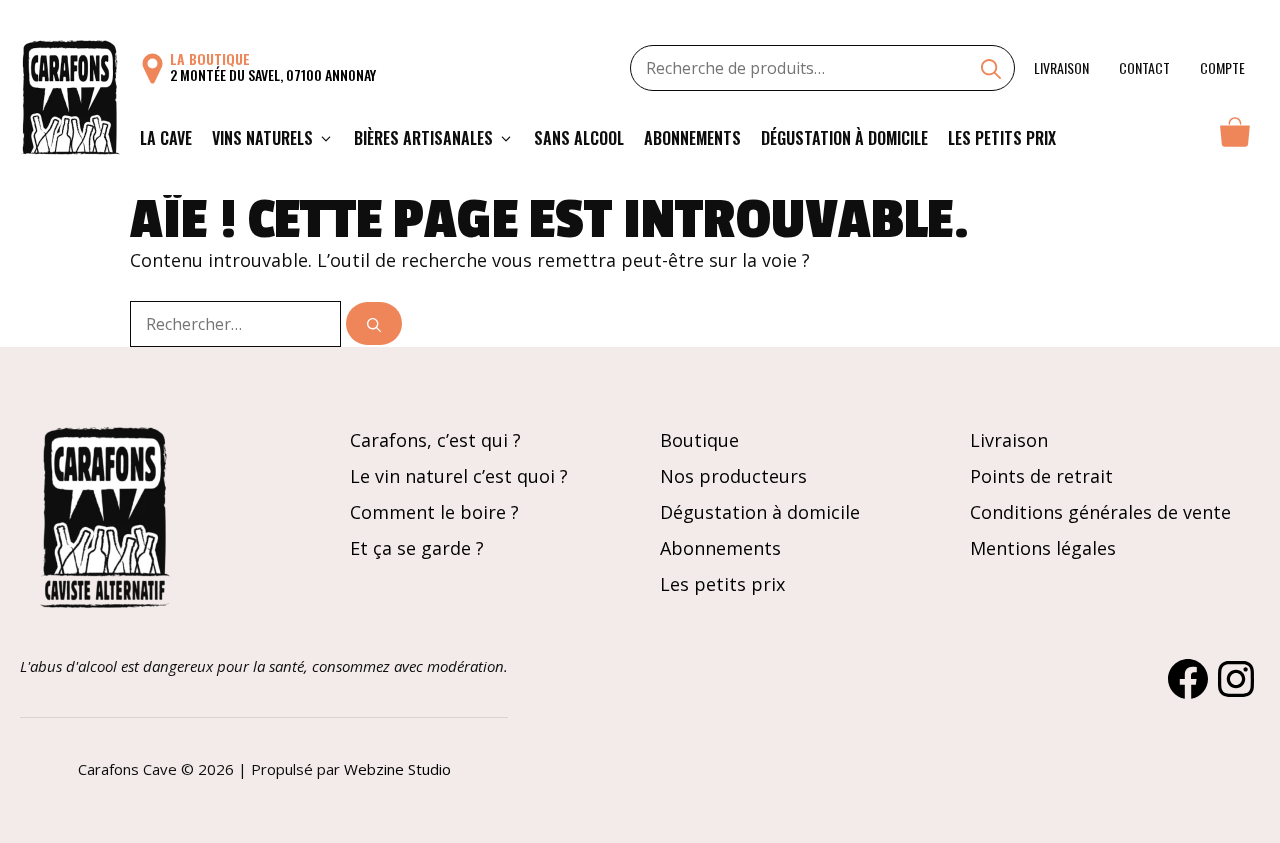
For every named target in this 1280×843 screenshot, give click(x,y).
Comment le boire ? (434, 512)
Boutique (699, 440)
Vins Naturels (262, 138)
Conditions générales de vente (1100, 512)
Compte (1222, 67)
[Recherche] (991, 71)
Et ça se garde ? (417, 548)
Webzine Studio (397, 769)
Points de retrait (1041, 476)
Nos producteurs (733, 476)
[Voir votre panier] (1235, 138)
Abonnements (692, 138)
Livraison (1061, 67)
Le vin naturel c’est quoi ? (459, 476)
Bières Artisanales (423, 138)
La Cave (166, 138)
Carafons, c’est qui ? (435, 440)
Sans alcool (579, 138)
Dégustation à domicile (844, 138)
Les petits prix (1002, 138)
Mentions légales (1043, 548)
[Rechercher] (374, 323)
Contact (1144, 67)
